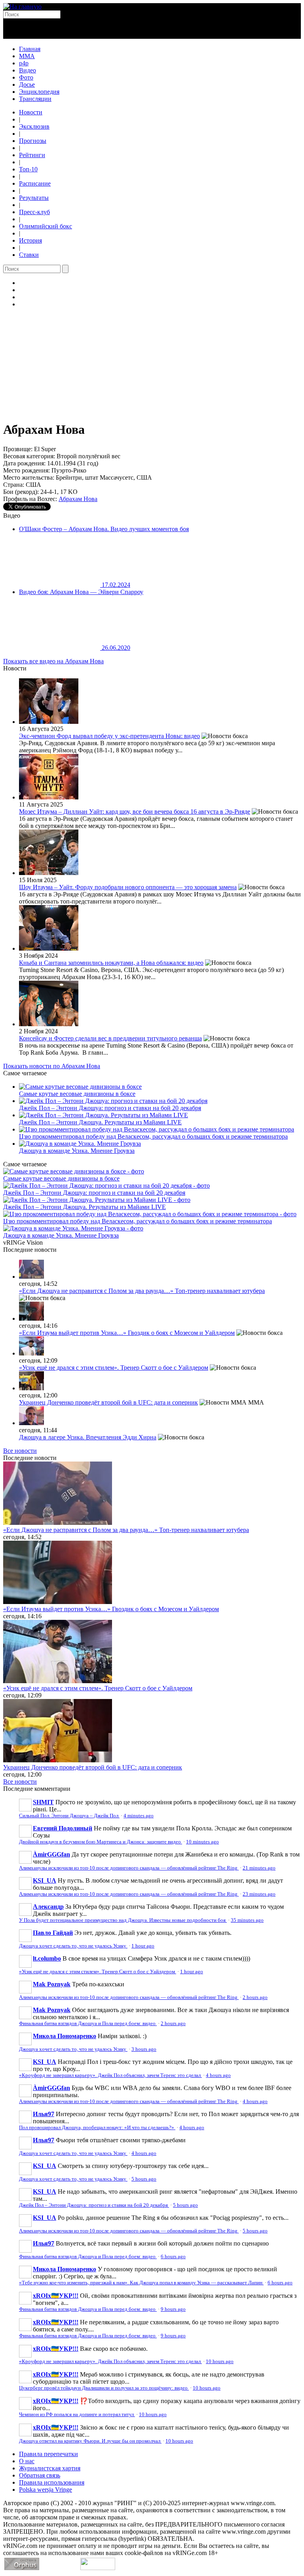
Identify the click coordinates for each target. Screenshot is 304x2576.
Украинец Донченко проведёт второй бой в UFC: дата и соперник (108, 1402)
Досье (27, 84)
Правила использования (52, 2482)
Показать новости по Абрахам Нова (52, 1066)
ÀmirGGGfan (51, 1854)
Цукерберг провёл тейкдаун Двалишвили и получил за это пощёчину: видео (104, 2388)
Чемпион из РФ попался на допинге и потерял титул (77, 2415)
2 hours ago (255, 1997)
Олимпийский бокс (46, 226)
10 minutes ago (202, 1842)
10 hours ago (220, 2361)
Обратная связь (40, 2475)
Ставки (29, 255)
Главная (30, 49)
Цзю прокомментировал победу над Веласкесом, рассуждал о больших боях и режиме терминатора (153, 1136)
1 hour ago (143, 1946)
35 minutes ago (247, 1920)
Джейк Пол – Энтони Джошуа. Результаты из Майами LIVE (100, 1122)
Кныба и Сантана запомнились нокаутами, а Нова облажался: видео (111, 963)
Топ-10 (28, 169)
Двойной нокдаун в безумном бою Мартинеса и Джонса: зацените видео (101, 1842)
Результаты (34, 198)
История (30, 240)
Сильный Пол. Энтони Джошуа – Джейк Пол (69, 1816)
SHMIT (43, 1802)
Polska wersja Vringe (46, 2490)
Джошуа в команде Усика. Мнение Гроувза (77, 1151)
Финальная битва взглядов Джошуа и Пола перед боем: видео (88, 2024)
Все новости (20, 1451)
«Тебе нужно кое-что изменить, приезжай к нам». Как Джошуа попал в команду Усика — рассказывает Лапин (141, 2283)
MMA (27, 56)
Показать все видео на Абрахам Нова (53, 661)
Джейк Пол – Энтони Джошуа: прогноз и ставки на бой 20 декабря (110, 1108)
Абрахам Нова (78, 499)
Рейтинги (32, 155)
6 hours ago (173, 2257)
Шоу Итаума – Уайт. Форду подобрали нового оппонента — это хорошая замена (128, 887)
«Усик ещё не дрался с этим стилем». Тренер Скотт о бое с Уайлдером (114, 1368)
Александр (48, 1907)
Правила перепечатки (48, 2454)
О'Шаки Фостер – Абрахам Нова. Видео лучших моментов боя (104, 529)
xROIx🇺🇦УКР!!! (56, 2296)
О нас (27, 2461)
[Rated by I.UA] (98, 2568)
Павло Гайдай (53, 1933)
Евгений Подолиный (63, 1828)
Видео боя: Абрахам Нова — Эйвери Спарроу (81, 592)
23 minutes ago (259, 1894)
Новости (31, 112)
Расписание (35, 183)
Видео (28, 70)
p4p (24, 63)
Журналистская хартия (50, 2468)
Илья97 (44, 2114)
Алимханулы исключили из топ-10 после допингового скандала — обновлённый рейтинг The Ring (129, 1868)
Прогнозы (33, 141)
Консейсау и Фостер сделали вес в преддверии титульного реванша (110, 1038)
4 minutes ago (139, 1816)
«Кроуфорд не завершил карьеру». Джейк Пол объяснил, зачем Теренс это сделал (110, 2075)
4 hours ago (218, 2075)
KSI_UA (45, 1880)
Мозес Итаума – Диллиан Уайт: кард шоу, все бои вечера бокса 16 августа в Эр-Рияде (135, 812)
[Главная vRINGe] (22, 7)
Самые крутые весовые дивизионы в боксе (77, 1094)
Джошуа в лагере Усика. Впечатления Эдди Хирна (88, 1437)
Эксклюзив (34, 126)
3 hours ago (144, 2049)
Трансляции (35, 99)
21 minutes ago (259, 1868)
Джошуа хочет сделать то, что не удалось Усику (73, 1946)
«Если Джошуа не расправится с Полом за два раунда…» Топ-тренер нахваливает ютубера (142, 1291)
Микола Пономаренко (65, 2036)
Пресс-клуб (34, 212)
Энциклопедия (39, 92)
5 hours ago (144, 2179)
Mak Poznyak (52, 1984)
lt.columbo (47, 1958)
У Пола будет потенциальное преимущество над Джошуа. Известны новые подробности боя (123, 1920)
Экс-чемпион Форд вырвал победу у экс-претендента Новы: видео (109, 736)
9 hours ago (173, 2309)
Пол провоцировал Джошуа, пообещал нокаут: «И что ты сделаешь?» (97, 2128)
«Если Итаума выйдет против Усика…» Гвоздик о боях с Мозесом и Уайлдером (127, 1333)
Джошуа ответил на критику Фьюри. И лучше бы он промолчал (90, 2441)
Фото (26, 77)
